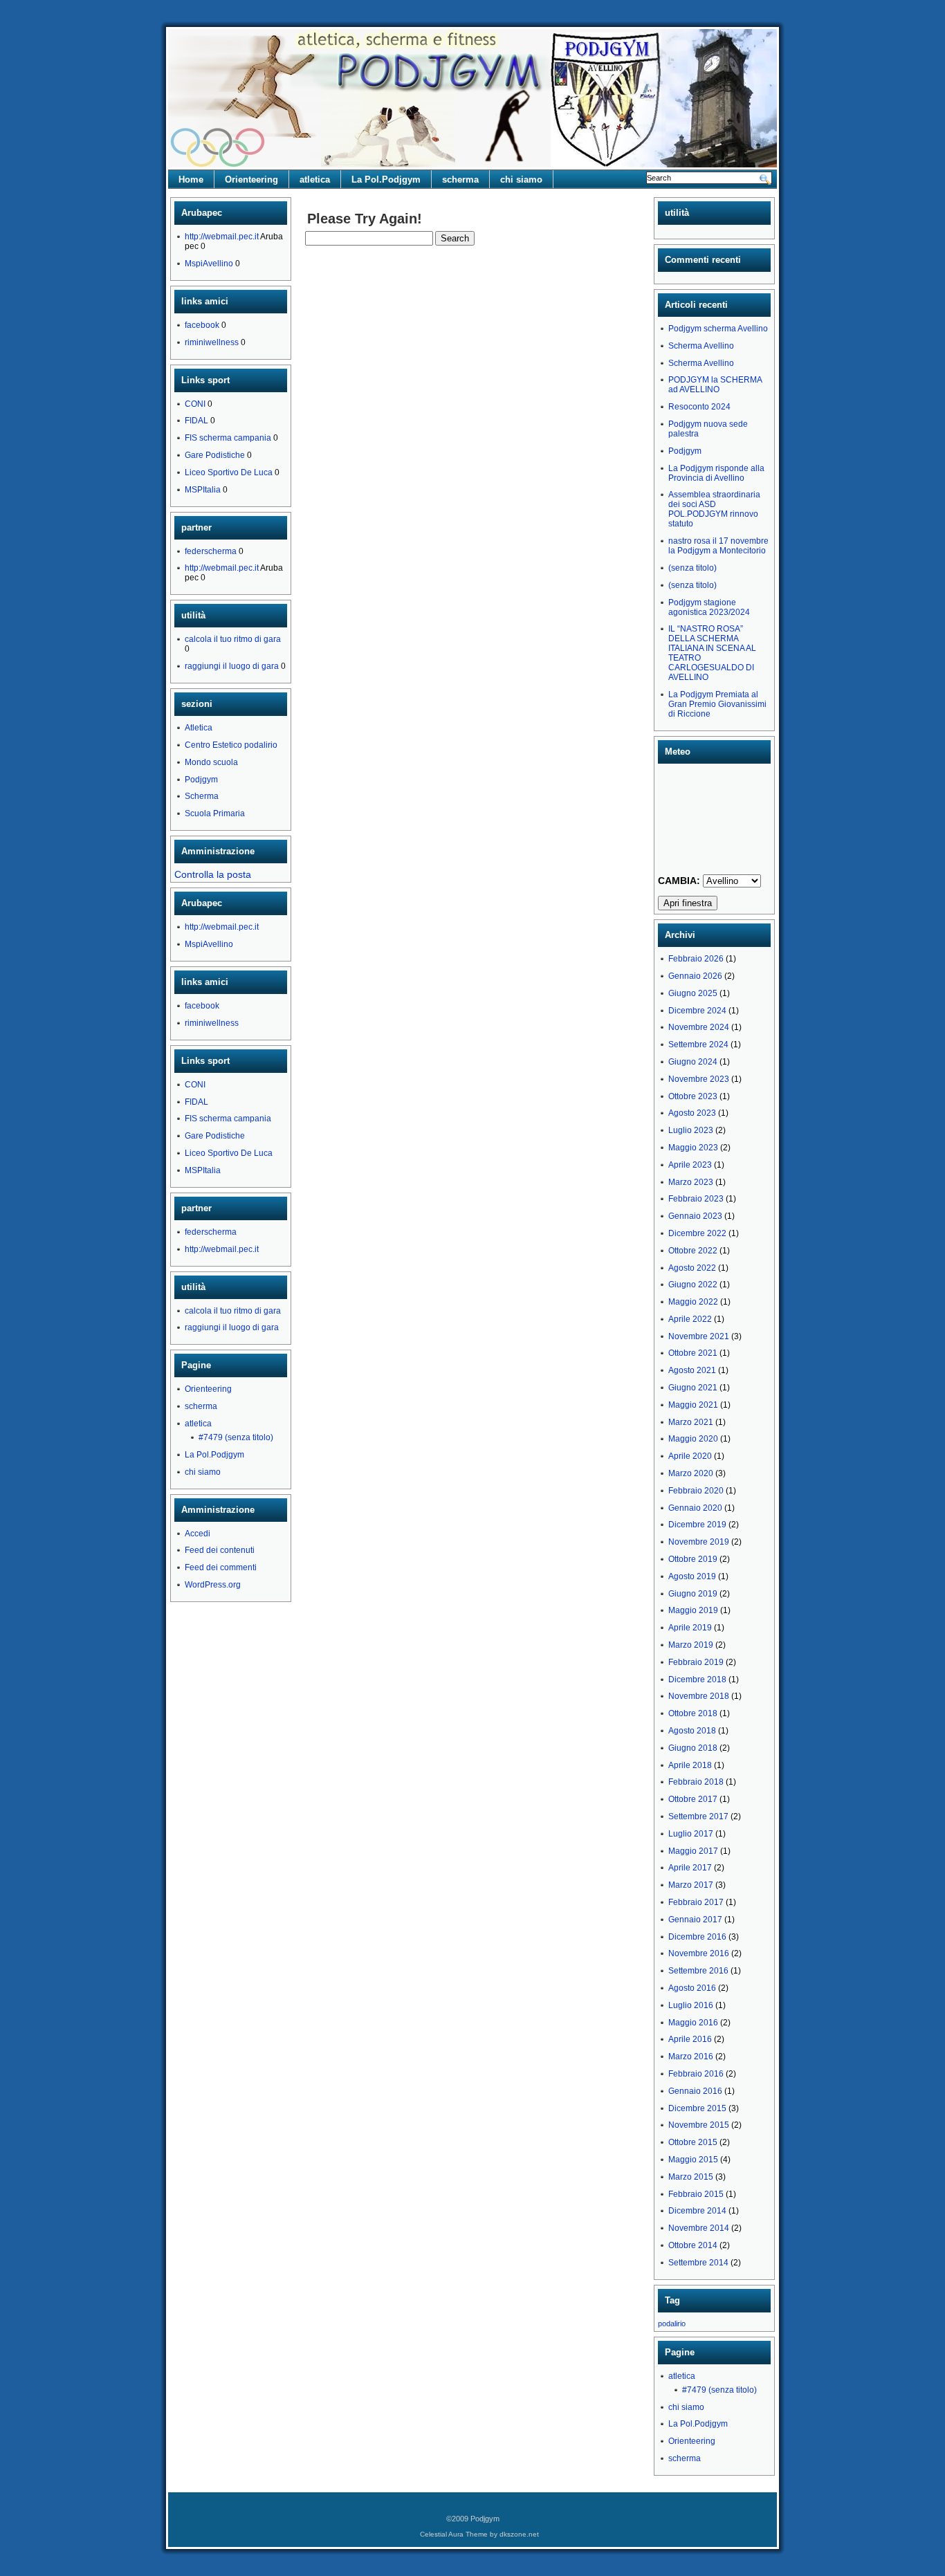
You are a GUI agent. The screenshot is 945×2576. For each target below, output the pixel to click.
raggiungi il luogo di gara (232, 666)
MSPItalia (203, 490)
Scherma (202, 796)
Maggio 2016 (693, 2023)
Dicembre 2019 (697, 1525)
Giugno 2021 (693, 1388)
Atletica (199, 728)
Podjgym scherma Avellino (718, 329)
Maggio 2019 (693, 1610)
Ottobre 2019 (693, 1559)
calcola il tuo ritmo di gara (233, 639)
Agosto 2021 (692, 1370)
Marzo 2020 (691, 1473)
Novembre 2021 (699, 1336)
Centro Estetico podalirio (231, 745)
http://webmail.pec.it (222, 237)
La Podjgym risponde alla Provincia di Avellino (716, 473)
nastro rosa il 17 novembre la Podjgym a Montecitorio (718, 546)
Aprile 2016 (690, 2039)
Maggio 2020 (693, 1439)
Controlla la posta (213, 874)
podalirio (672, 2324)
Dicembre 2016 (697, 1937)
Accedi (198, 1534)
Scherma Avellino (701, 346)
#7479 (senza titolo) (236, 1437)
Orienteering (251, 180)
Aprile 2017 (690, 1868)
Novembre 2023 (699, 1079)
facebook (202, 325)
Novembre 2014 (699, 2228)
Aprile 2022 (690, 1319)
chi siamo (521, 180)
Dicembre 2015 (697, 2108)
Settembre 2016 (698, 1971)
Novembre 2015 (699, 2125)
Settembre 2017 (698, 1816)
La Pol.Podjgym (386, 180)
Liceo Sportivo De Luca (229, 472)
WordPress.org (213, 1585)
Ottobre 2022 (693, 1251)
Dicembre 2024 (697, 1011)
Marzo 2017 (691, 1885)
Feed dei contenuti (220, 1550)
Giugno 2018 (693, 1748)
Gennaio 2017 (695, 1920)
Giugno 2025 (693, 993)
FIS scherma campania (228, 438)
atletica (315, 180)
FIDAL (196, 421)
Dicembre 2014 (697, 2211)
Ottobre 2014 (693, 2245)
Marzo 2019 (691, 1645)
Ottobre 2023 (693, 1096)
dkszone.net (519, 2534)
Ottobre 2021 (693, 1353)
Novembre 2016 (699, 1953)
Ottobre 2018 (693, 1713)
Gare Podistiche (215, 455)
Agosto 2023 (692, 1113)
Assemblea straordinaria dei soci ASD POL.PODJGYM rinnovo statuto (714, 509)
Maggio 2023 (693, 1148)
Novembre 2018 (699, 1696)
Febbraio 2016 (696, 2074)
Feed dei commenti (221, 1567)
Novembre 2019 (699, 1542)
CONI (195, 404)
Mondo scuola (211, 762)
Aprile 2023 (690, 1165)
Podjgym (201, 780)
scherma (460, 180)
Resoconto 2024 (699, 407)
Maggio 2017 (693, 1851)
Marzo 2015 (691, 2177)
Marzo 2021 (691, 1422)
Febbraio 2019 (696, 1662)
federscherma (211, 551)
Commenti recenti (703, 260)
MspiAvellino (209, 264)
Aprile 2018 (690, 1765)
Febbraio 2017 (696, 1902)
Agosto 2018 (692, 1731)
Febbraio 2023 (696, 1199)
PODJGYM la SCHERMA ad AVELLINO (715, 385)
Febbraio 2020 (696, 1491)
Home (191, 180)
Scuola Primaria (215, 813)
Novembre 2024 (699, 1027)
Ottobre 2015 (693, 2142)
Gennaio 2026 (695, 976)
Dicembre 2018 (697, 1680)
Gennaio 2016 (695, 2091)
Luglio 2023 (691, 1130)
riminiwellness (212, 342)
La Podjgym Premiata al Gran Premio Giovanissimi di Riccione (717, 704)
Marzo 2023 (691, 1182)
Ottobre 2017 (693, 1799)
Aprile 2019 (690, 1628)
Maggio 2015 (693, 2160)
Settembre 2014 (698, 2263)
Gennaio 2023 (695, 1216)
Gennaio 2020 (695, 1508)
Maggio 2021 (693, 1405)
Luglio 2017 (691, 1834)
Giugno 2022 (693, 1285)
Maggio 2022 (693, 1302)
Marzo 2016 (691, 2057)
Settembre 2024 (698, 1045)
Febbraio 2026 (696, 959)
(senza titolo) (692, 568)
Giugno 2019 (693, 1594)
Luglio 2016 (691, 2005)
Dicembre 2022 (697, 1233)
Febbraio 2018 (696, 1782)
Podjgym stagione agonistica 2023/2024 (709, 607)
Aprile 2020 (690, 1456)
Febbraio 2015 (696, 2194)
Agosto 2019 (692, 1576)
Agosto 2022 (692, 1268)
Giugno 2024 (693, 1062)
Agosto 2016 (692, 1988)
